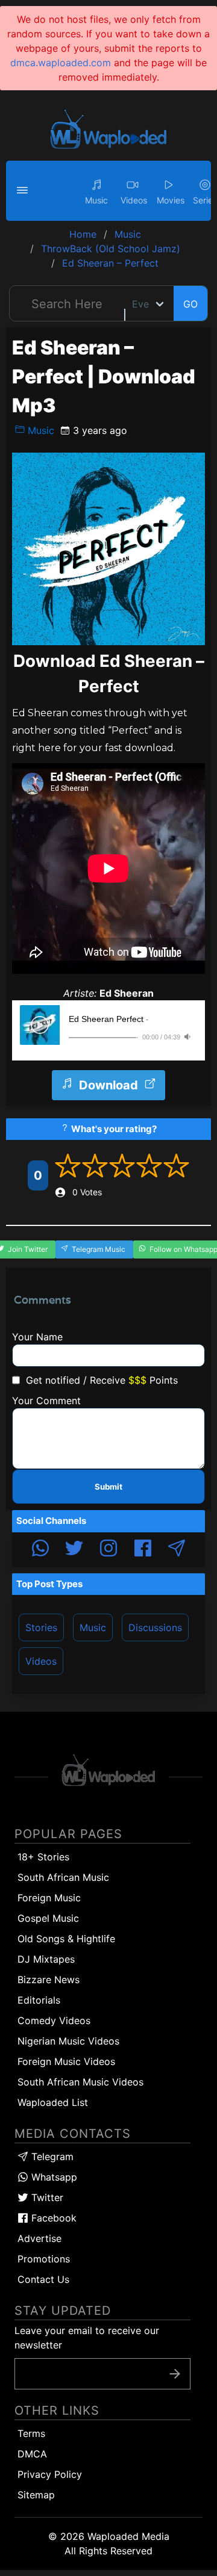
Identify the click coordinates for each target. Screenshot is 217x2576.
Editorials (39, 2000)
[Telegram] (177, 1550)
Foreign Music (49, 1898)
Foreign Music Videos (66, 2061)
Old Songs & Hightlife (66, 1939)
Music (39, 430)
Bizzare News (49, 1980)
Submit (108, 1487)
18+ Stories (43, 1857)
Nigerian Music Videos (68, 2041)
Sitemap (36, 2495)
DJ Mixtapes (46, 1959)
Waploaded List (53, 2102)
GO (190, 304)
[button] (24, 191)
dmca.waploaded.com (61, 63)
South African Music (63, 1877)
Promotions (44, 2259)
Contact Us (43, 2279)
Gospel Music (48, 1918)
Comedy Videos (54, 2020)
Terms (31, 2433)
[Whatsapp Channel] (40, 1550)
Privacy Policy (50, 2474)
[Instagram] (108, 1550)
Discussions (155, 1627)
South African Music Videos (80, 2082)
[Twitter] (74, 1550)
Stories (41, 1627)
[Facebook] (143, 1550)
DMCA (32, 2454)
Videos (41, 1661)
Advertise (39, 2238)
